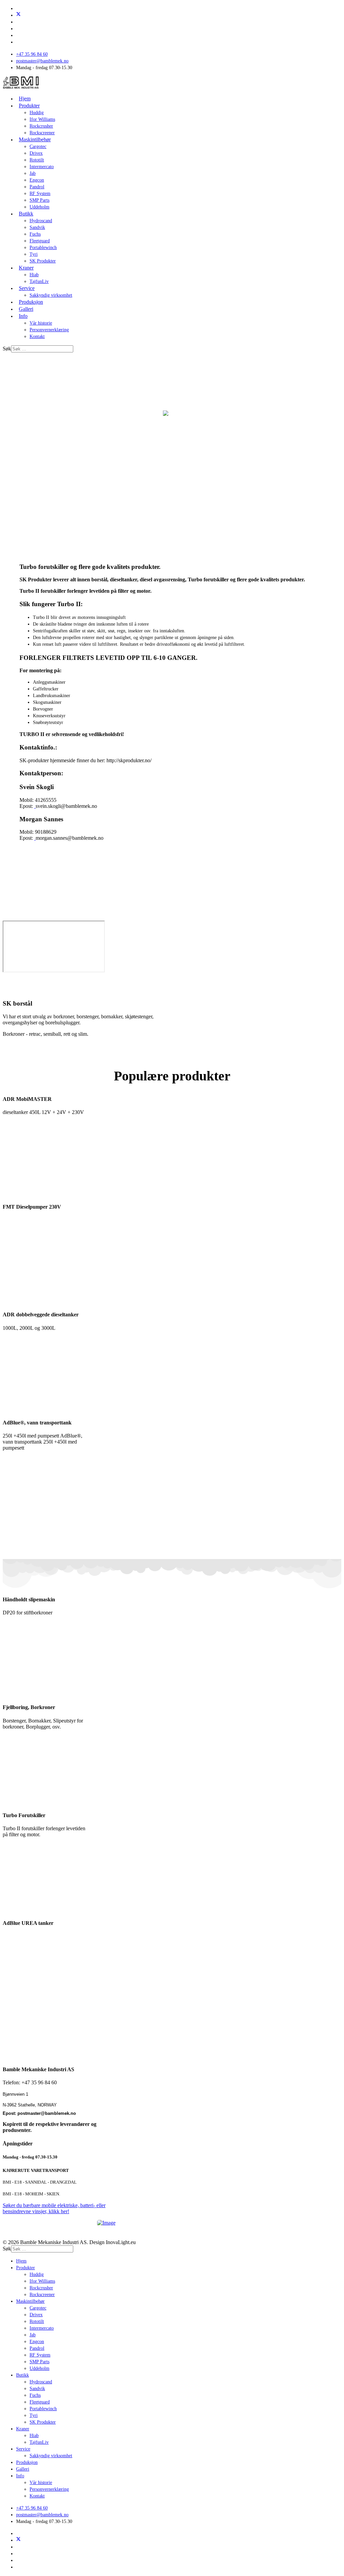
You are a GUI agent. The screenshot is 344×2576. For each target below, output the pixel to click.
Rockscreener (42, 133)
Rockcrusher (41, 126)
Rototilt (37, 160)
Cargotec (38, 147)
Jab (33, 173)
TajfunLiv (39, 281)
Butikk (26, 214)
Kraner (26, 268)
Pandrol (37, 187)
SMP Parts (39, 200)
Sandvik (37, 227)
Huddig (37, 113)
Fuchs (35, 234)
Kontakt (37, 336)
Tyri (34, 254)
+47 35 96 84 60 (32, 54)
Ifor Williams (42, 119)
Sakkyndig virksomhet (51, 295)
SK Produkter (43, 261)
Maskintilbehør (35, 139)
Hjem (25, 99)
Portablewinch (43, 248)
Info (23, 316)
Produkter (29, 106)
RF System (40, 193)
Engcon (37, 180)
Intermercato (42, 167)
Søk (7, 349)
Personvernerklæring (49, 330)
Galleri (26, 309)
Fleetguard (40, 241)
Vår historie (41, 323)
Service (27, 288)
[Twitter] (18, 15)
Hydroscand (41, 221)
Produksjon (31, 302)
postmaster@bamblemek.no (42, 61)
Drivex (36, 153)
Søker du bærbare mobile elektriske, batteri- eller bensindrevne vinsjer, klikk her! (54, 2208)
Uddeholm (39, 207)
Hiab (34, 275)
